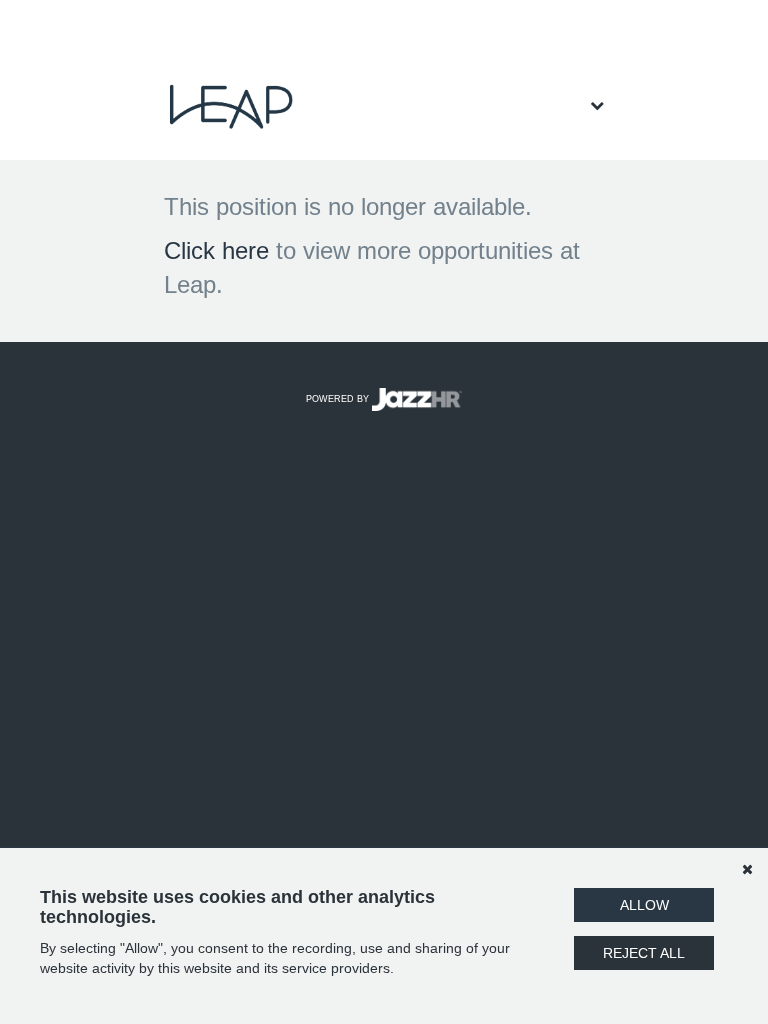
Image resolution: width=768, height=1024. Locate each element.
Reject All (644, 953)
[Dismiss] (747, 869)
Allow (644, 905)
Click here (216, 250)
